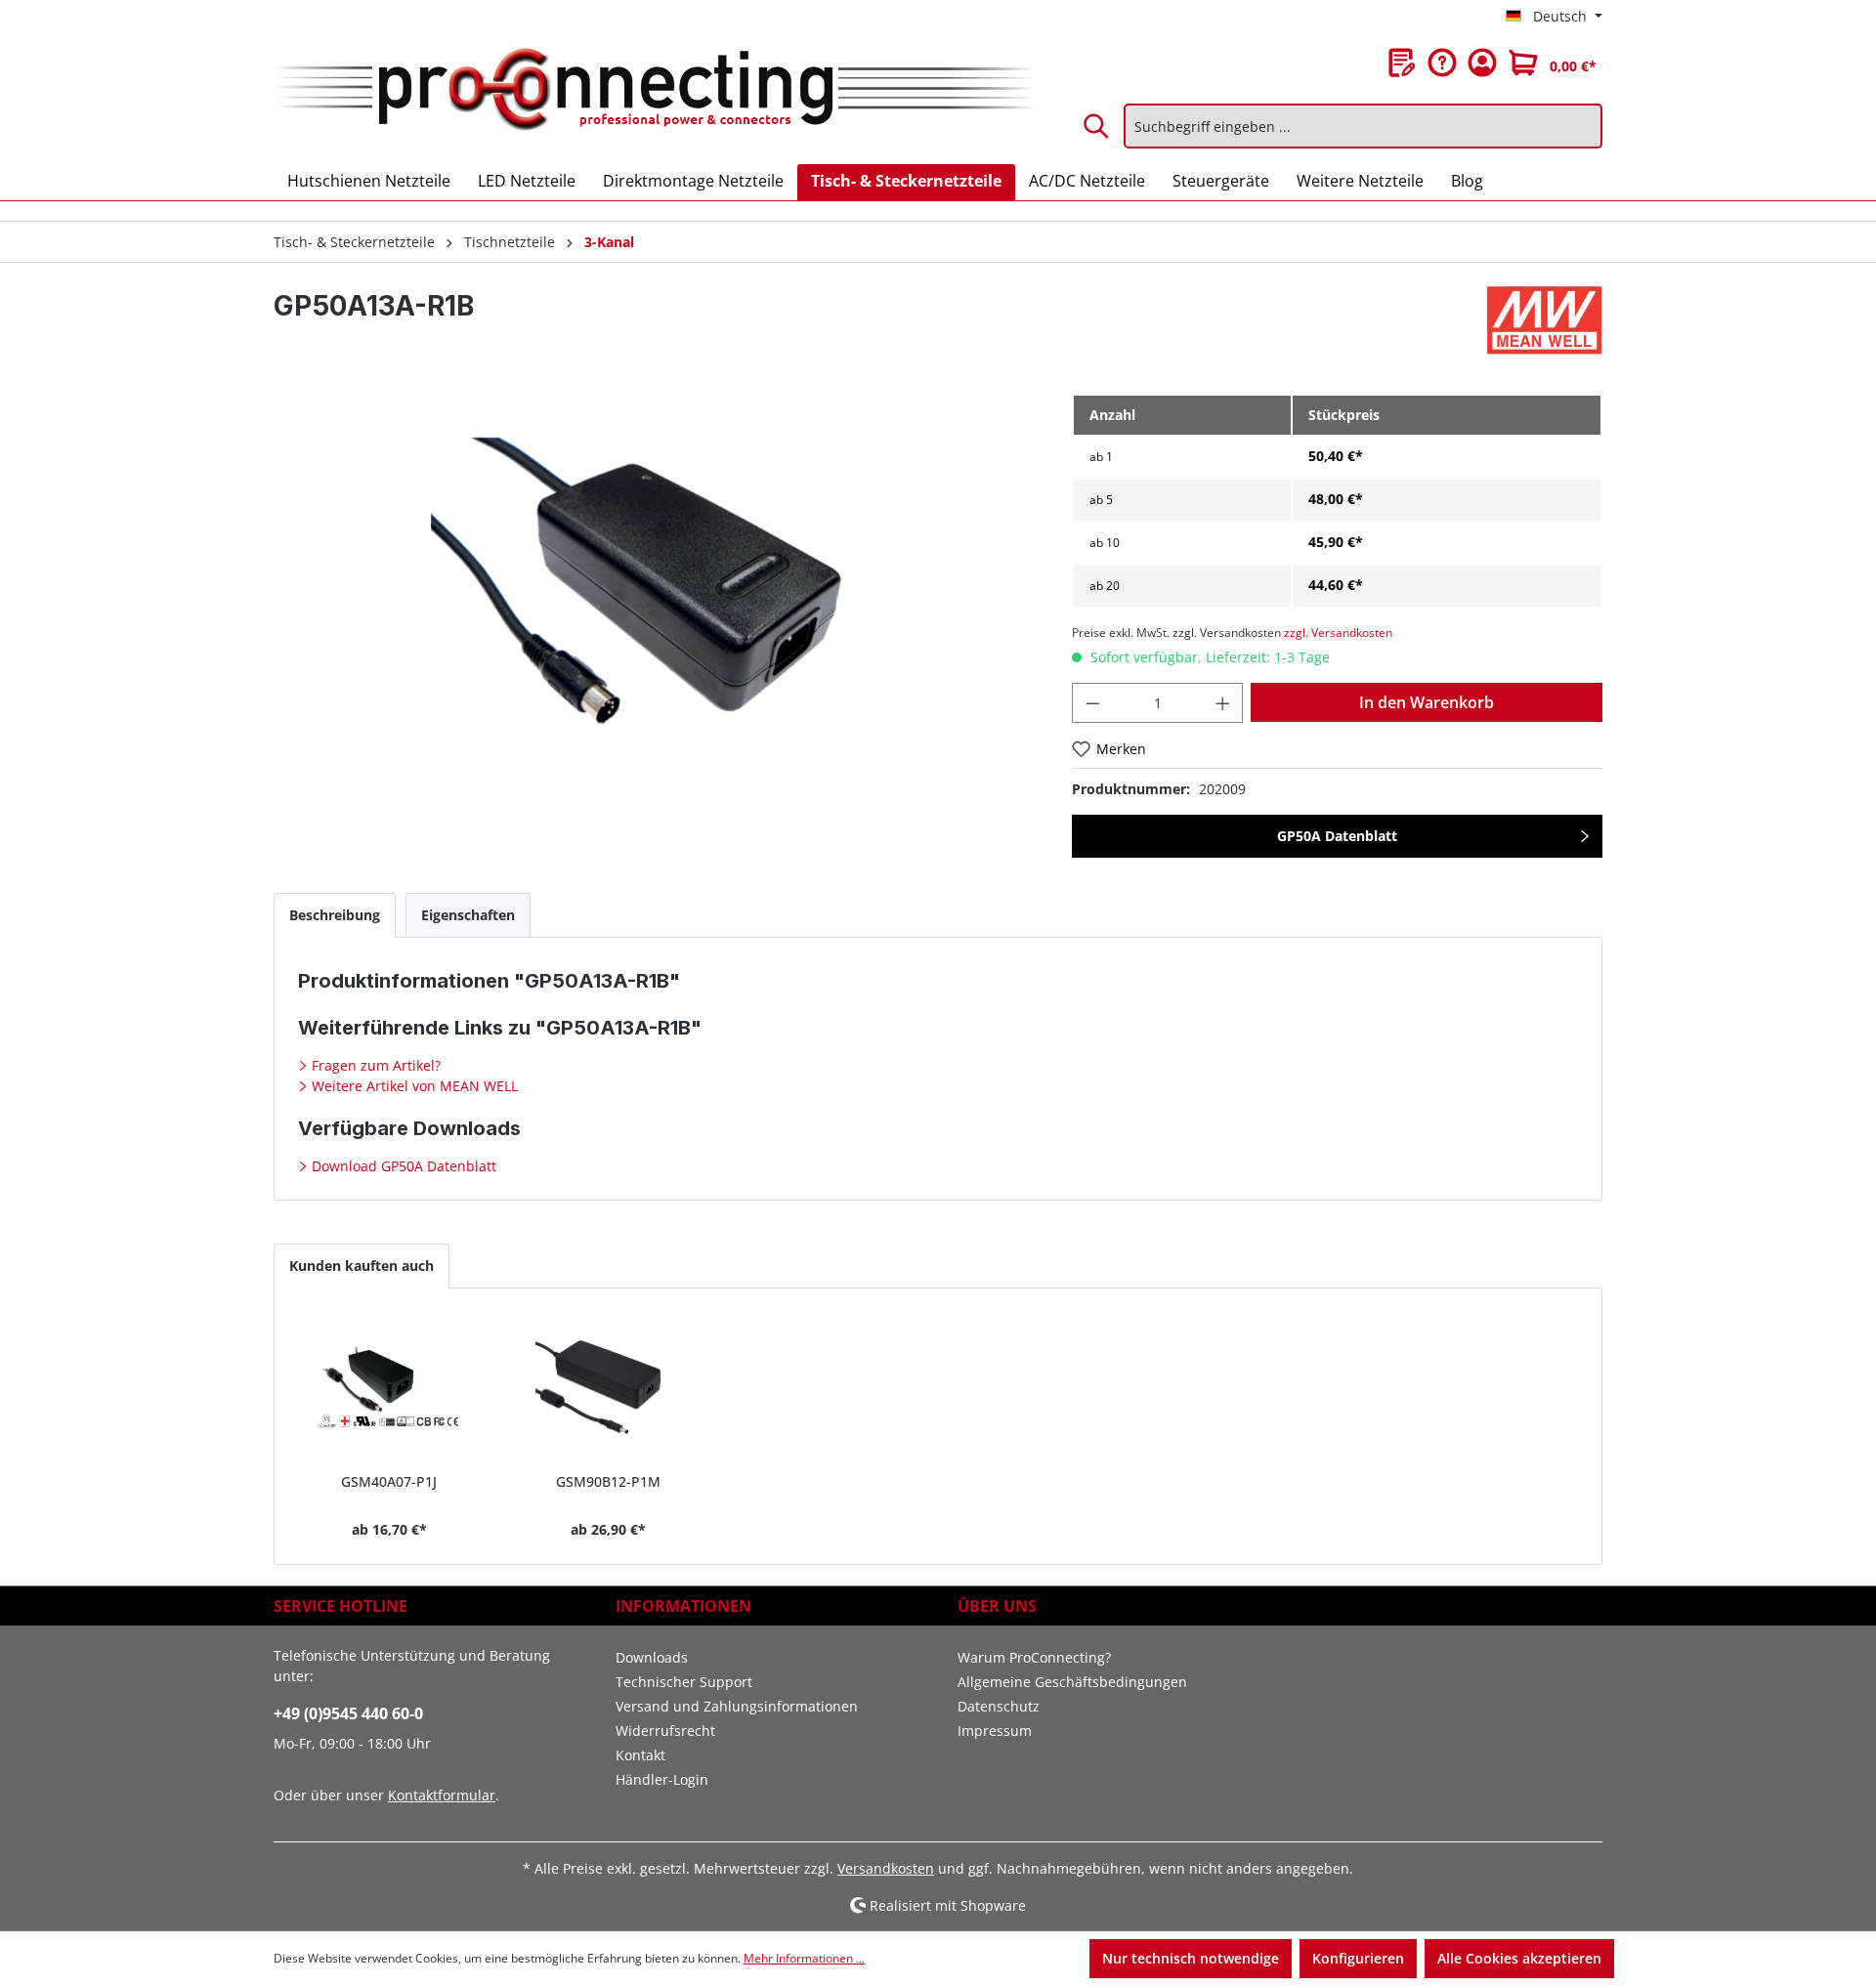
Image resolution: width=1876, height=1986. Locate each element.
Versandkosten (886, 1868)
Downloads (652, 1657)
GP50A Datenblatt (1337, 836)
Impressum (995, 1731)
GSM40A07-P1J (389, 1481)
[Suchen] (1097, 126)
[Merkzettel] (1402, 63)
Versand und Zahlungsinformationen (737, 1706)
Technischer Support (684, 1682)
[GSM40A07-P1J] (389, 1388)
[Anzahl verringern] (1092, 703)
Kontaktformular (442, 1795)
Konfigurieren (1358, 1958)
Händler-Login (662, 1779)
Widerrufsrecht (665, 1731)
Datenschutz (999, 1706)
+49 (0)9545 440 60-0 (348, 1713)
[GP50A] (653, 604)
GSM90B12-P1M (608, 1481)
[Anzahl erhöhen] (1223, 703)
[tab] (335, 915)
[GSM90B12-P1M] (609, 1388)
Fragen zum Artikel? (374, 1065)
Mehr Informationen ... (804, 1958)
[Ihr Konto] (1482, 63)
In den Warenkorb (1427, 702)
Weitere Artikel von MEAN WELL (413, 1086)
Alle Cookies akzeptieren (1519, 1958)
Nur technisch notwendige (1191, 1958)
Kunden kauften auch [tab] (362, 1266)
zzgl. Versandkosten (1338, 633)
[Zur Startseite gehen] (653, 91)
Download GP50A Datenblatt (402, 1166)
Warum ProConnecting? (1034, 1657)
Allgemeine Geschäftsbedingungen (1072, 1682)
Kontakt (640, 1755)
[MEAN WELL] (1545, 320)
